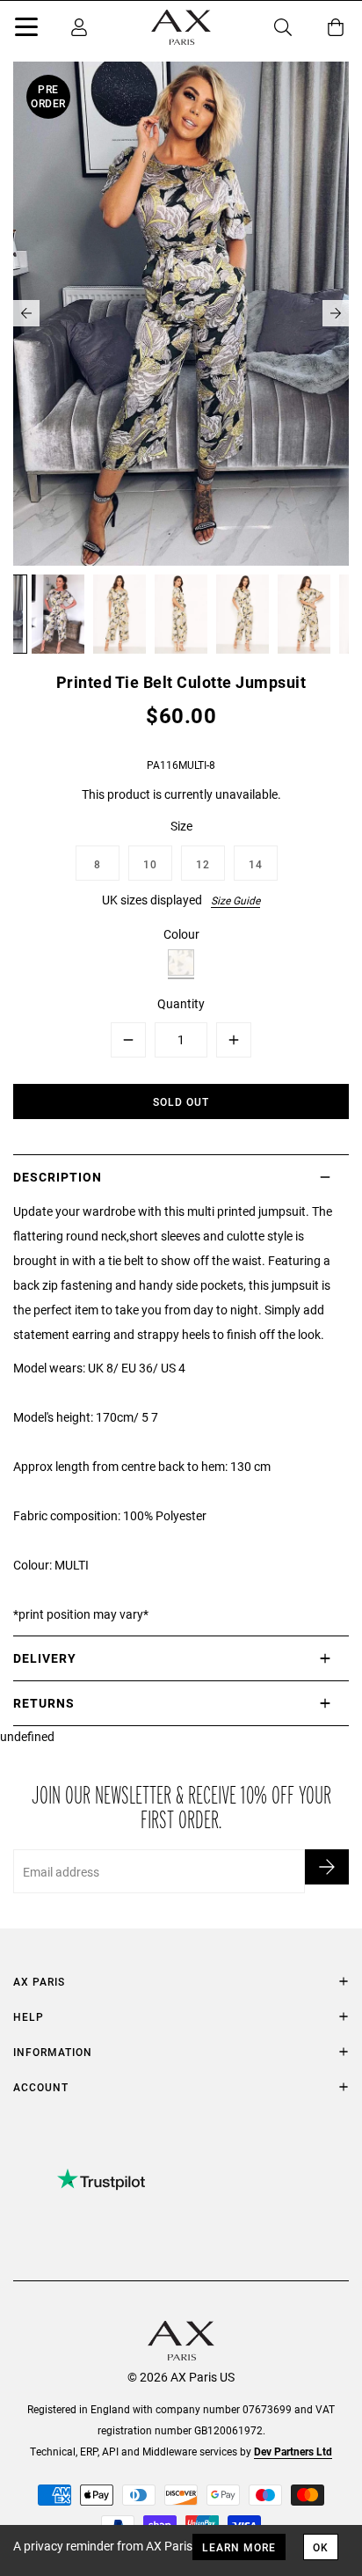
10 (150, 864)
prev (26, 313)
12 (203, 864)
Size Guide (235, 900)
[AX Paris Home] (181, 27)
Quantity (181, 1003)
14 (256, 864)
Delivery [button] (45, 1658)
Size (181, 826)
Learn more (239, 2547)
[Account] (79, 27)
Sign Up (327, 1867)
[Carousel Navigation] (181, 313)
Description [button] (58, 1177)
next (336, 313)
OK (321, 2547)
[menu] (26, 30)
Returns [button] (44, 1703)
